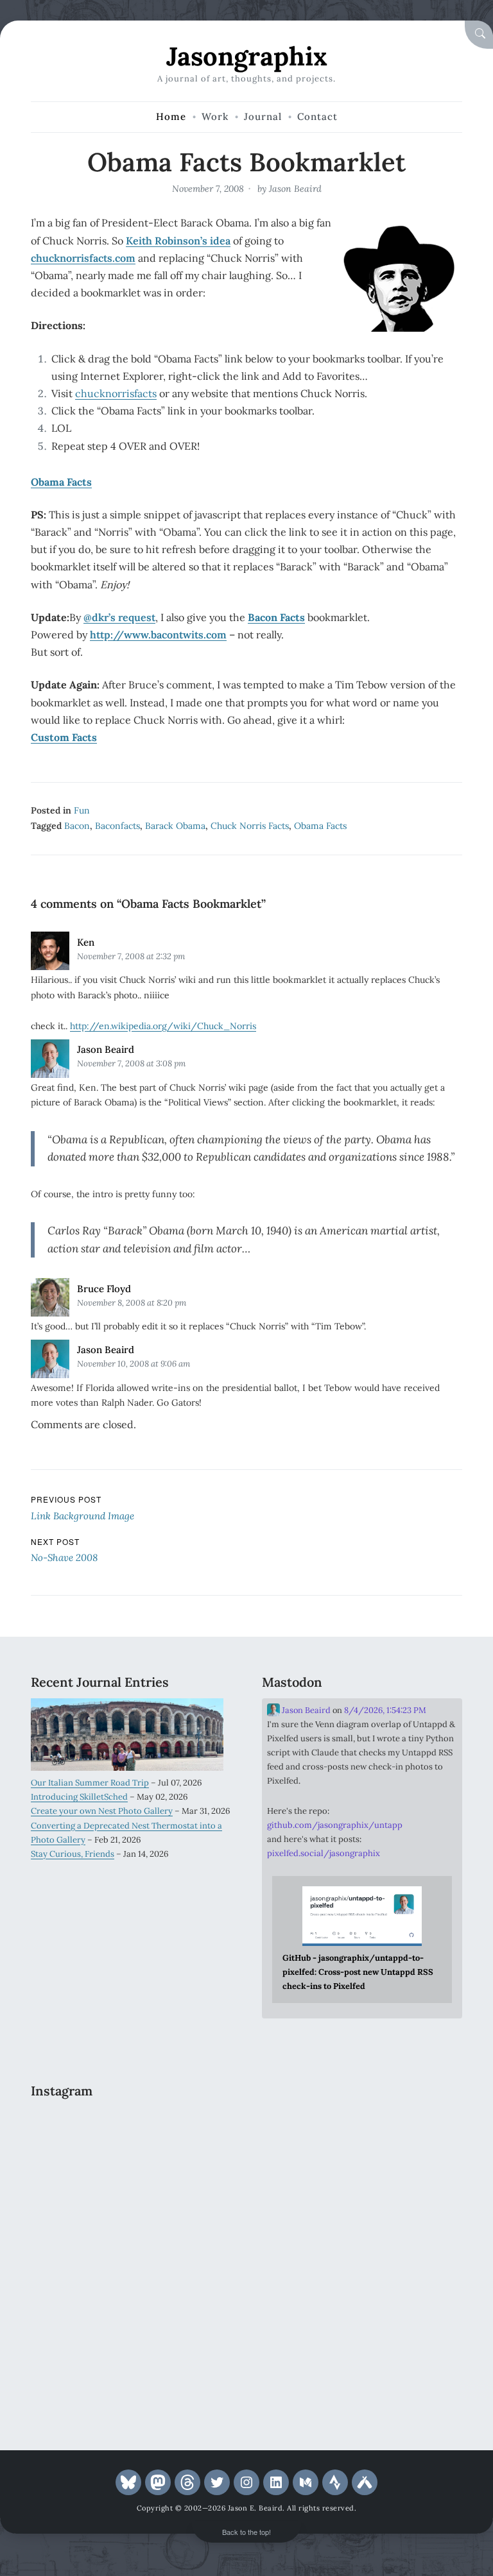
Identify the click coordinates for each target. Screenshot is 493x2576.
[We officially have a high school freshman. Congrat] (183, 2316)
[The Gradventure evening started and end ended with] (79, 2377)
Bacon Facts (276, 617)
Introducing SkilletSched (79, 1797)
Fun (82, 810)
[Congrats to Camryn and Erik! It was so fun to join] (79, 2195)
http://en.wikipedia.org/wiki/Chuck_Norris (163, 1026)
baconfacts (117, 826)
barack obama (175, 826)
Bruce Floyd (104, 1289)
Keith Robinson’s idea (178, 241)
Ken (86, 942)
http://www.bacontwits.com (158, 635)
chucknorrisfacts (116, 393)
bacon (77, 826)
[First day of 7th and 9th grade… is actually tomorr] (79, 2134)
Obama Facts (61, 482)
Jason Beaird (295, 189)
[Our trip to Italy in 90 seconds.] (183, 2195)
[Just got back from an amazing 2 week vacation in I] (79, 2256)
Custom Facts (64, 737)
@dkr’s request (119, 617)
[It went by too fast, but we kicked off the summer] (79, 2316)
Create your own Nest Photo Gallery (102, 1811)
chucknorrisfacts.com (83, 258)
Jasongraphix (247, 56)
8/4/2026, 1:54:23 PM (385, 1710)
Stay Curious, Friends (73, 1854)
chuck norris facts (250, 826)
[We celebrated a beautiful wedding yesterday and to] (183, 2134)
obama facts (320, 826)
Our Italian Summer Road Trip (90, 1783)
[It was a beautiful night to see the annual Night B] (183, 2256)
